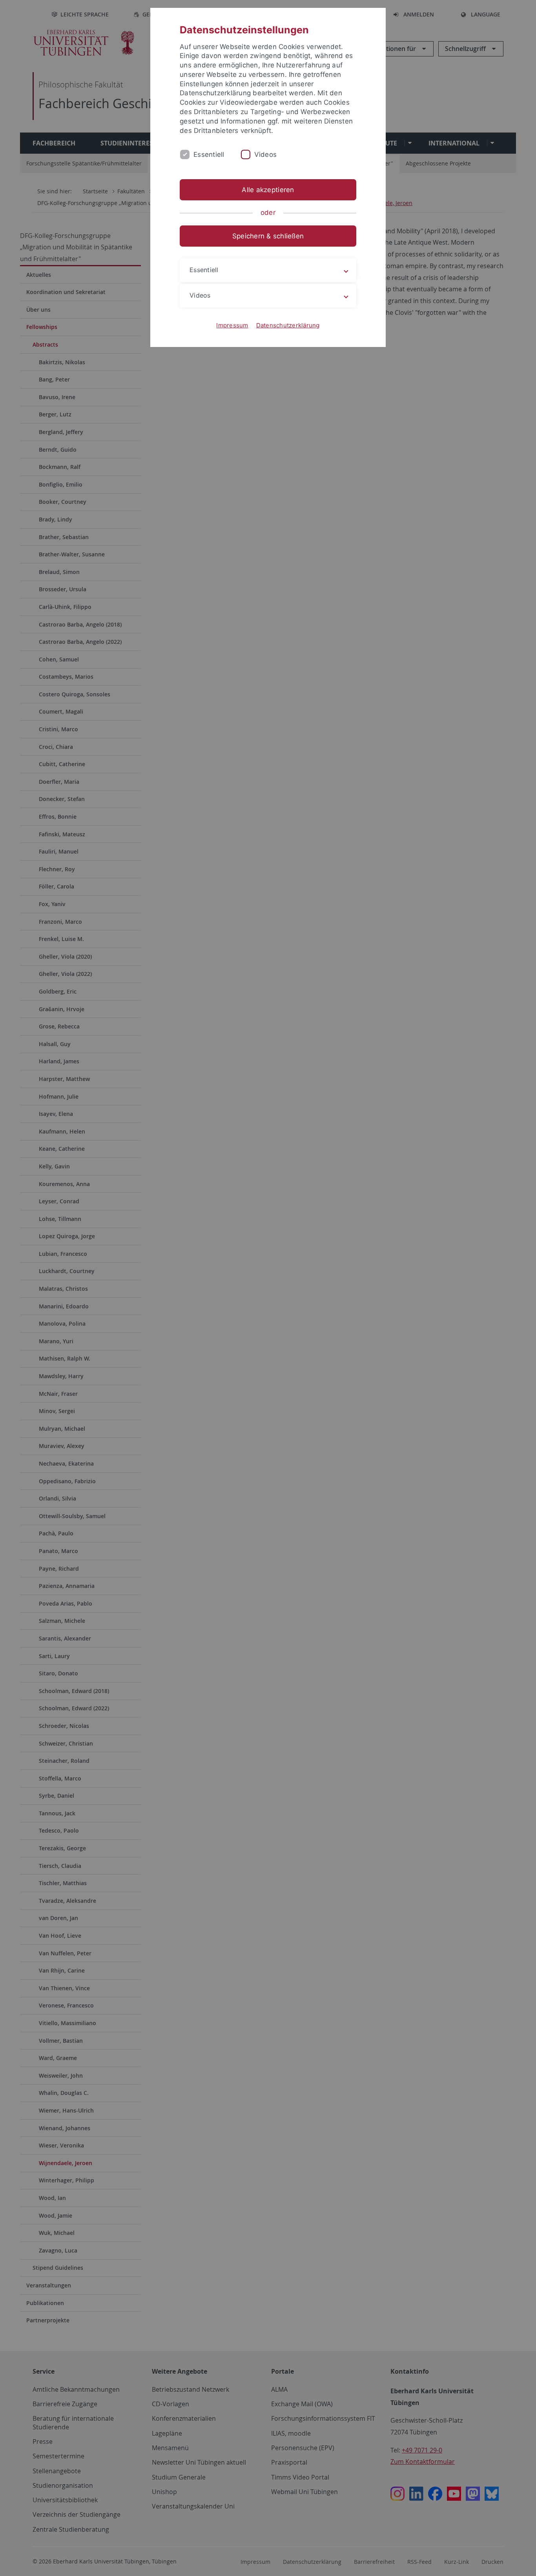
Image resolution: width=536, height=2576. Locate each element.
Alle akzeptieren (268, 190)
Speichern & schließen (268, 236)
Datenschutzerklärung (288, 325)
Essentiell (209, 154)
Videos (266, 154)
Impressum (232, 325)
